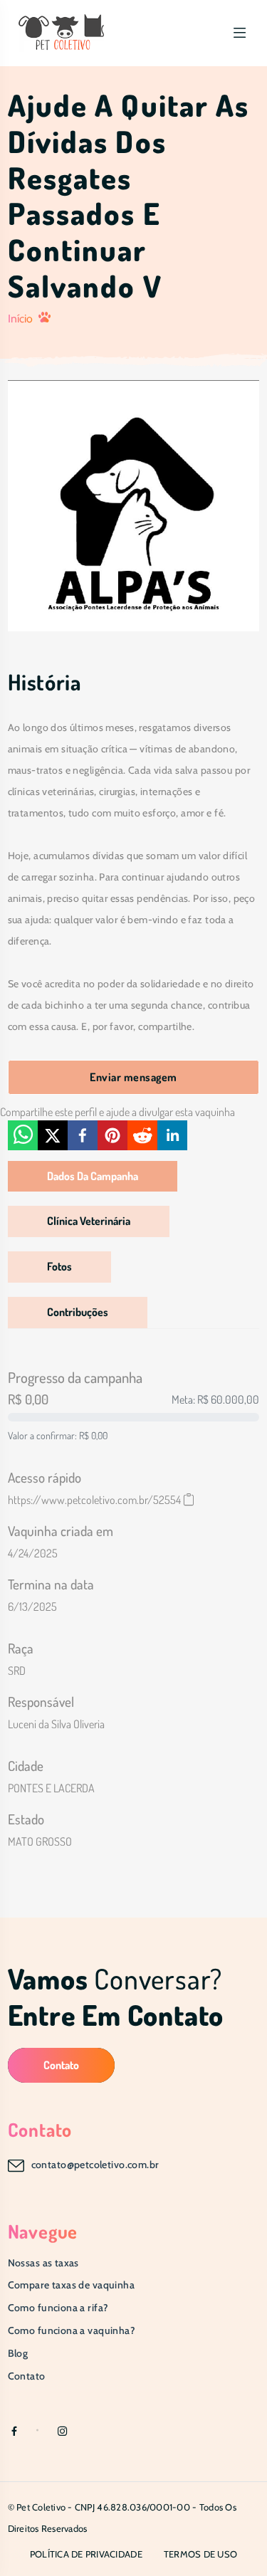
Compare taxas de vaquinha (72, 2285)
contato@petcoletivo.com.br (95, 2165)
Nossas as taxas (43, 2263)
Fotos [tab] (59, 1266)
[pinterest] (112, 1135)
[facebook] (83, 1135)
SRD (17, 1671)
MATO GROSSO (40, 1841)
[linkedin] (172, 1135)
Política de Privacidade (86, 2554)
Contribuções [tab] (78, 1312)
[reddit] (142, 1135)
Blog (18, 2353)
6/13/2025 (32, 1607)
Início (20, 319)
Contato (61, 2065)
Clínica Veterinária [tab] (89, 1221)
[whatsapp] (23, 1135)
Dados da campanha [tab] (93, 1176)
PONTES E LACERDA (51, 1788)
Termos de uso (200, 2554)
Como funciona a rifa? (58, 2308)
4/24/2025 (33, 1553)
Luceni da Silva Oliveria (56, 1724)
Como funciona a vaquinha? (72, 2330)
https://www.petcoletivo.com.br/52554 (94, 1500)
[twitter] (53, 1135)
